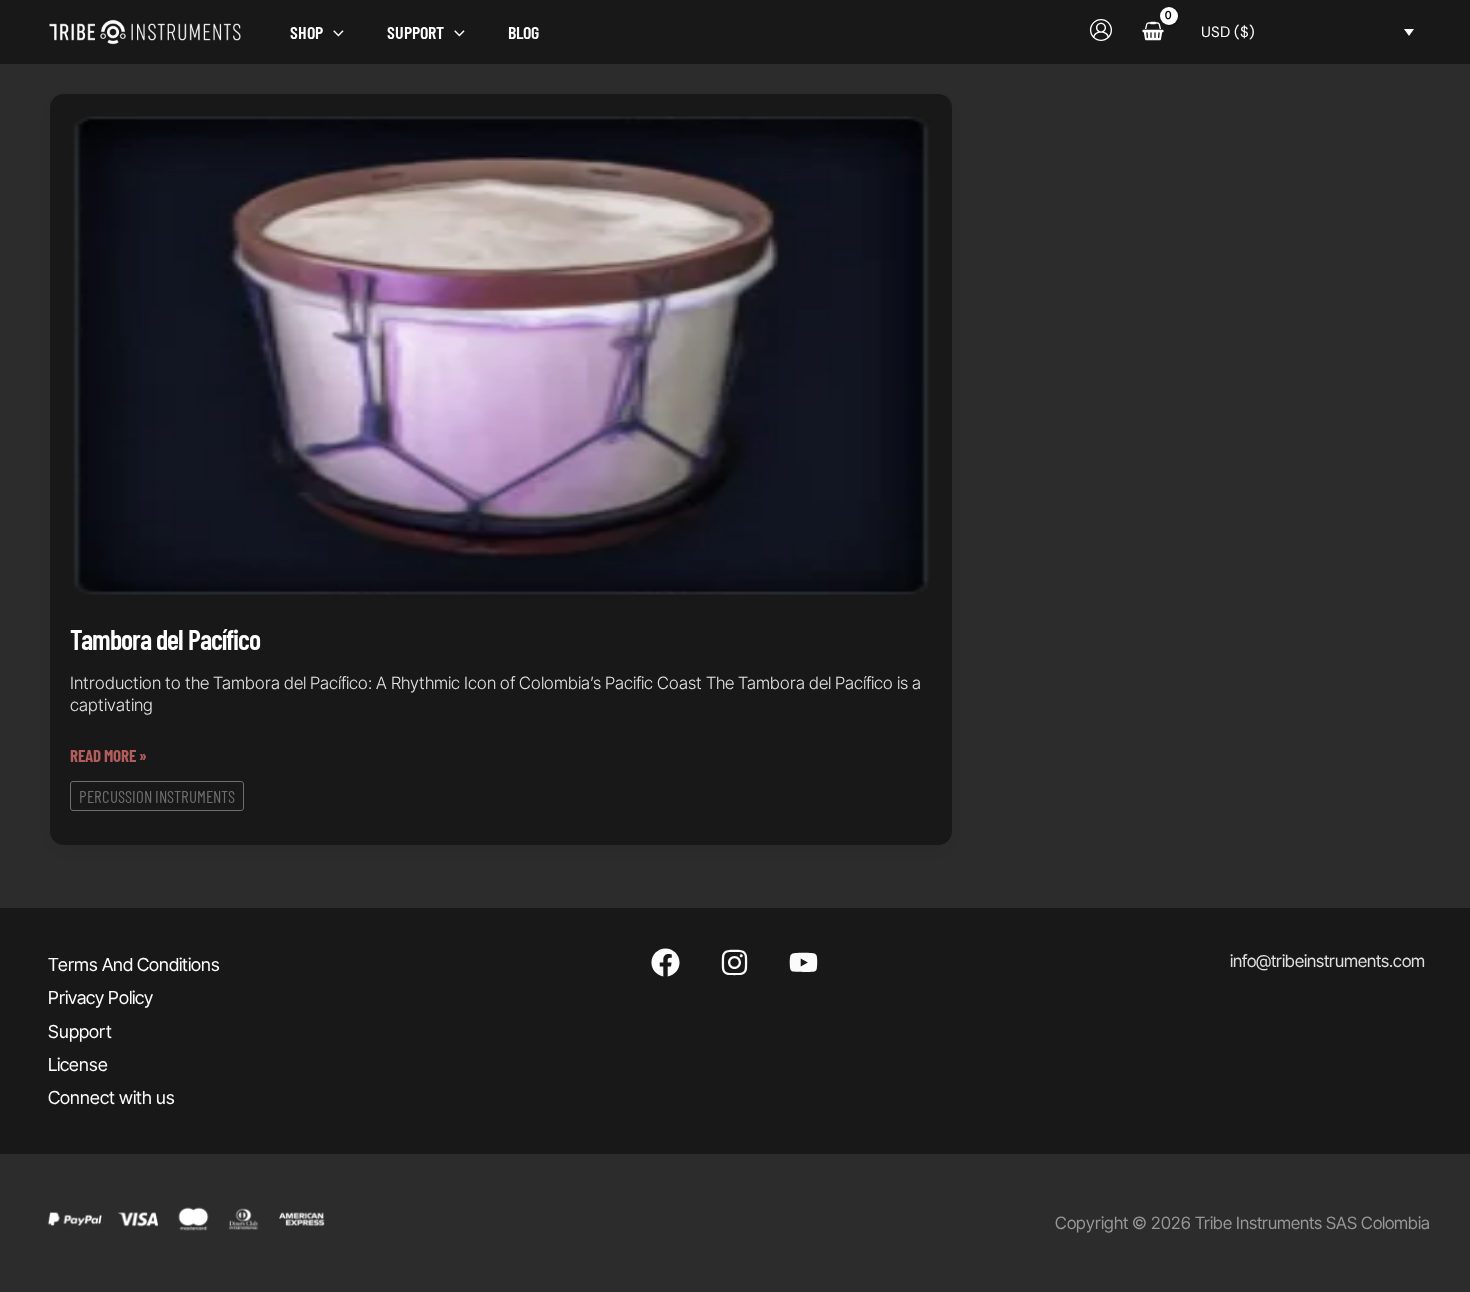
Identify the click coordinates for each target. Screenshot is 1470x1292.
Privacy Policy (100, 997)
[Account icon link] (1101, 30)
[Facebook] (665, 962)
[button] (333, 32)
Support (80, 1031)
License (78, 1064)
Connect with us (111, 1097)
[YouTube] (803, 962)
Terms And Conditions (134, 964)
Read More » (108, 756)
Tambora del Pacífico (165, 638)
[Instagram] (734, 962)
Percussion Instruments (157, 795)
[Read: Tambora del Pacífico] (501, 355)
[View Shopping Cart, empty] (1153, 31)
